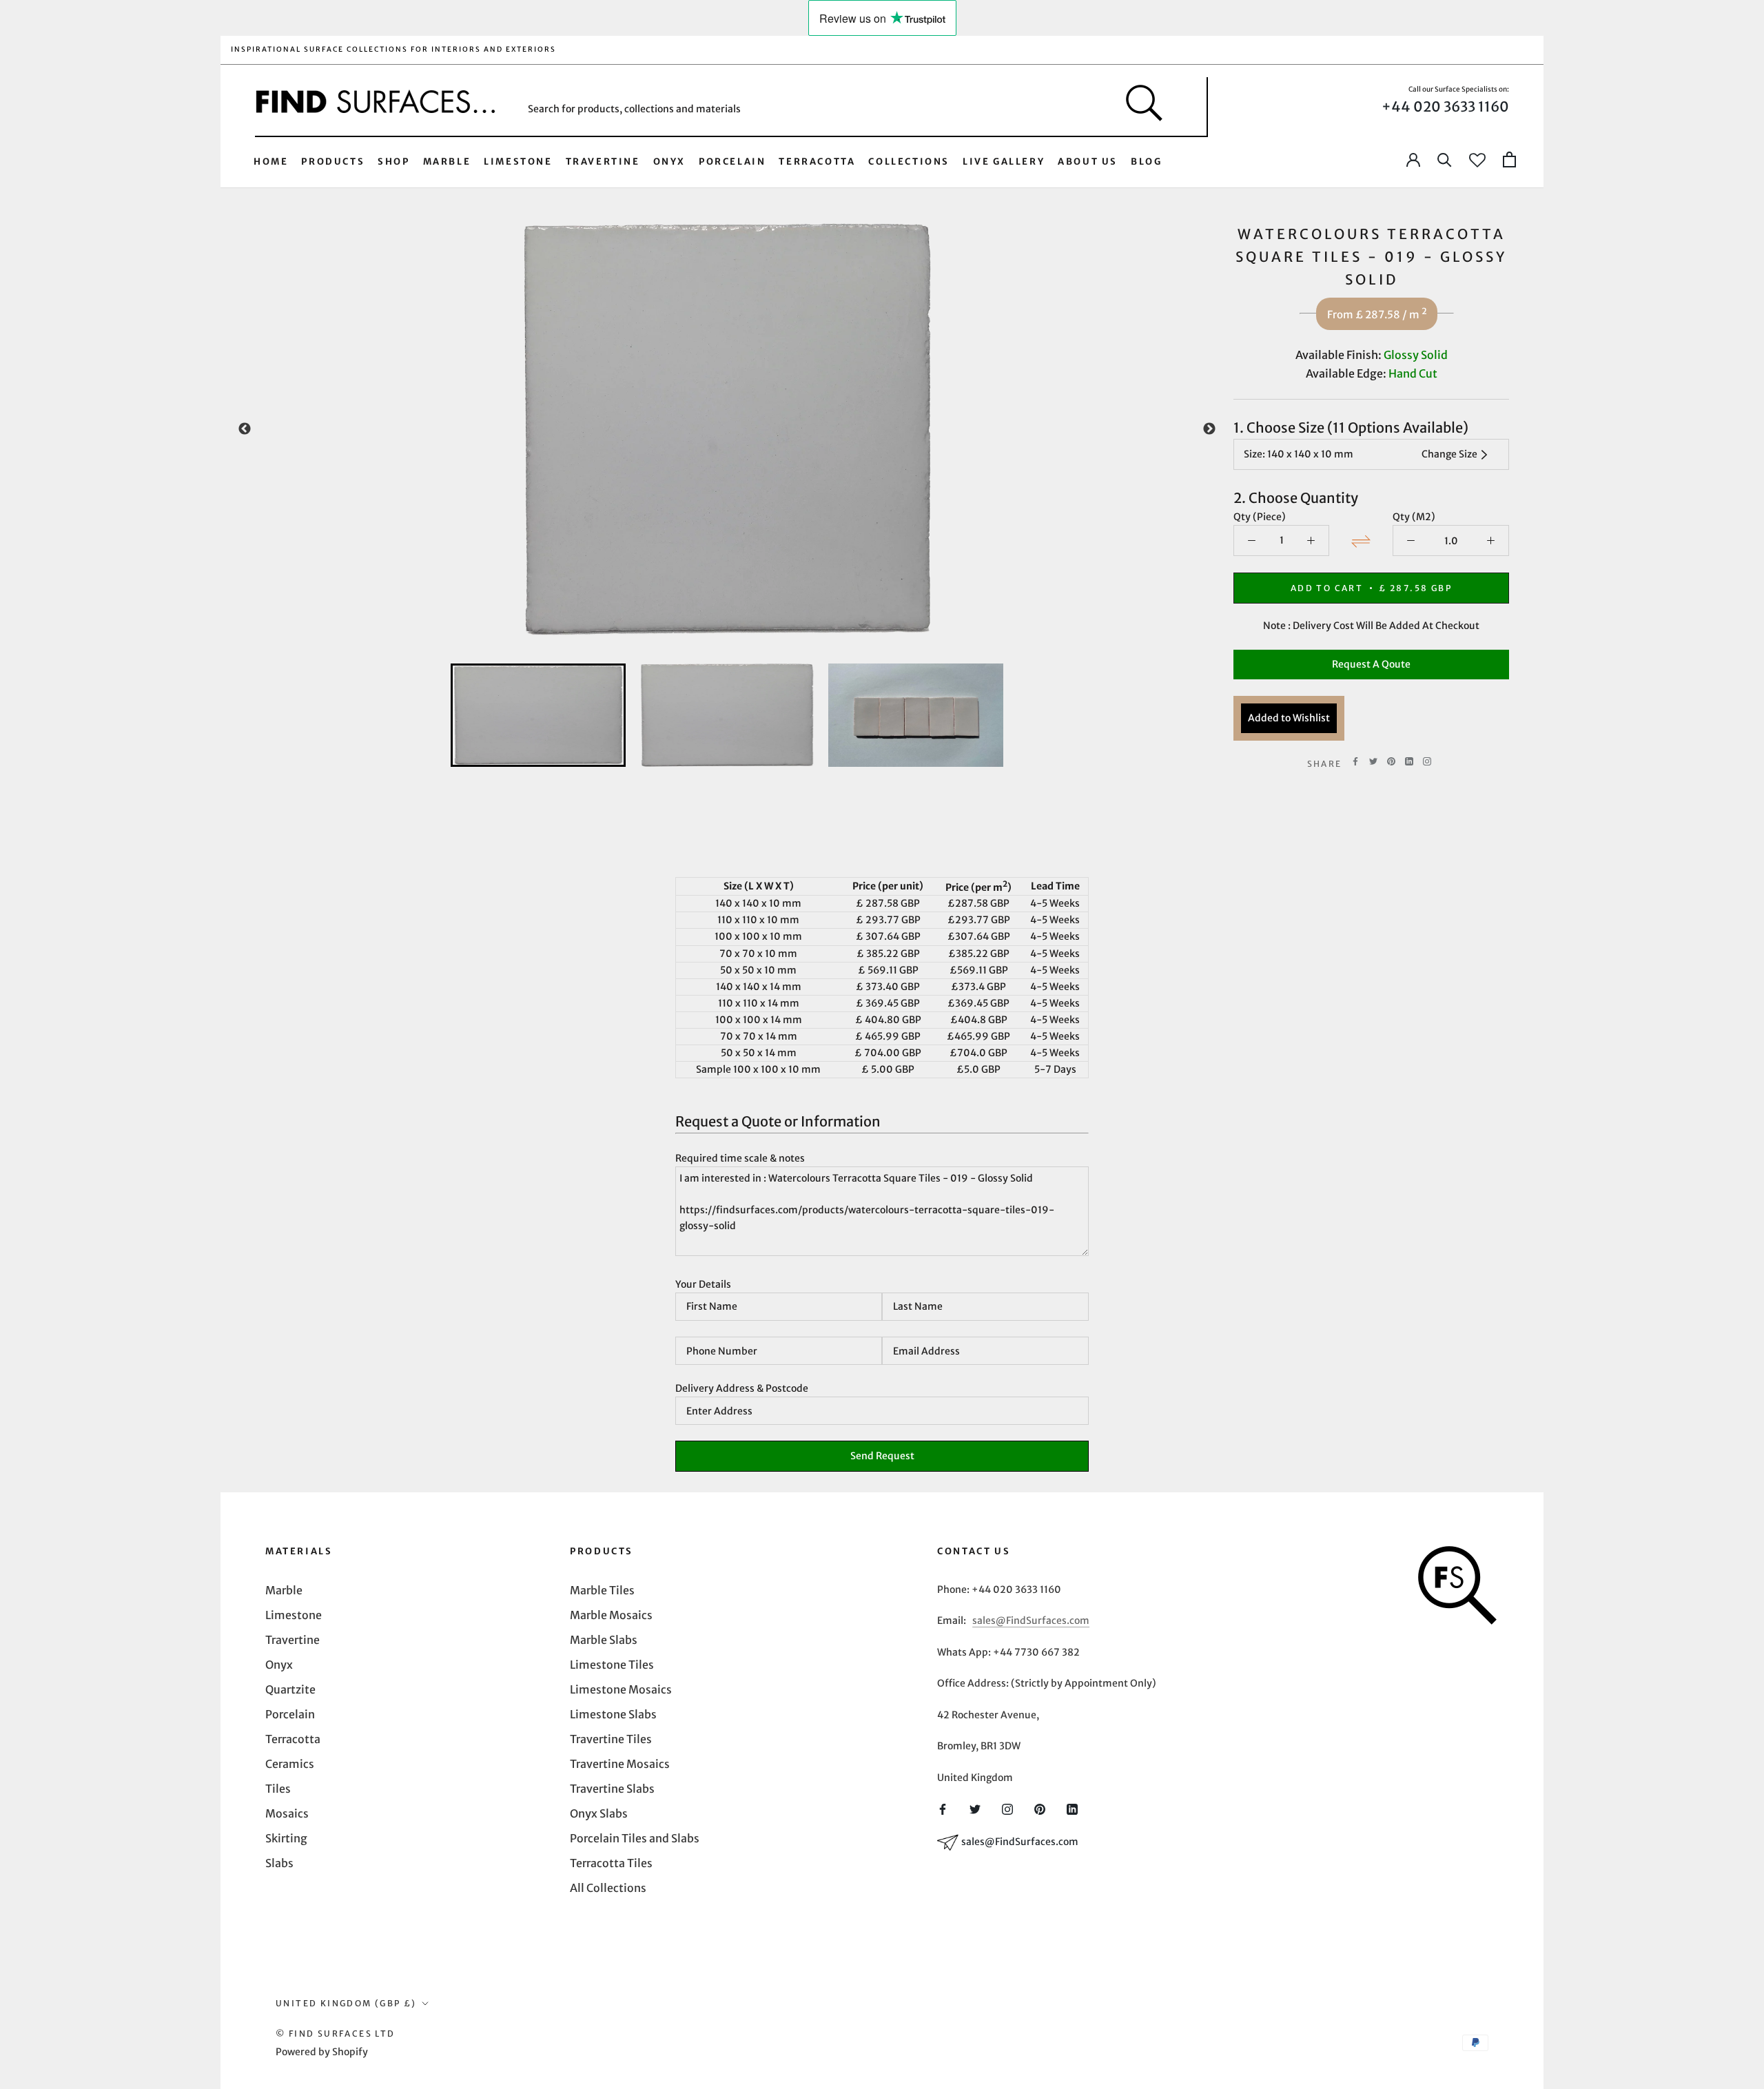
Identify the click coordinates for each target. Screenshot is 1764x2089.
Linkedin (1409, 761)
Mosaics (287, 1813)
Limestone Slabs (613, 1714)
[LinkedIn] (1072, 1809)
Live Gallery (1004, 162)
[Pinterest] (1391, 761)
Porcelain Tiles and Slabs (635, 1838)
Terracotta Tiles (611, 1863)
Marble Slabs (604, 1640)
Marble (447, 162)
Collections (909, 162)
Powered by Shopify (322, 2052)
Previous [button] (245, 429)
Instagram (1427, 761)
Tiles (278, 1789)
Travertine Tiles (611, 1739)
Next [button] (1209, 429)
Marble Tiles (602, 1590)
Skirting (286, 1838)
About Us (1088, 162)
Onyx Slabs (599, 1813)
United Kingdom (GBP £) (346, 2003)
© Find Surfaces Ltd (336, 2034)
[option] (727, 429)
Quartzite (290, 1689)
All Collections (608, 1888)
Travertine (603, 162)
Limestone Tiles (612, 1665)
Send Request (882, 1456)
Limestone (518, 162)
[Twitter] (1373, 761)
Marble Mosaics (611, 1615)
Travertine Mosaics (620, 1764)
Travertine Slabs (612, 1789)
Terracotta (817, 162)
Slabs (279, 1863)
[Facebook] (1355, 761)
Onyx (669, 162)
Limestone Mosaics (621, 1689)
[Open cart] (1509, 160)
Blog (1146, 162)
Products (333, 162)
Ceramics (290, 1764)
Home (271, 162)
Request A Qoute (1371, 663)
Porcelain (732, 162)
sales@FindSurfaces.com (1031, 1620)
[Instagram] (1007, 1809)
